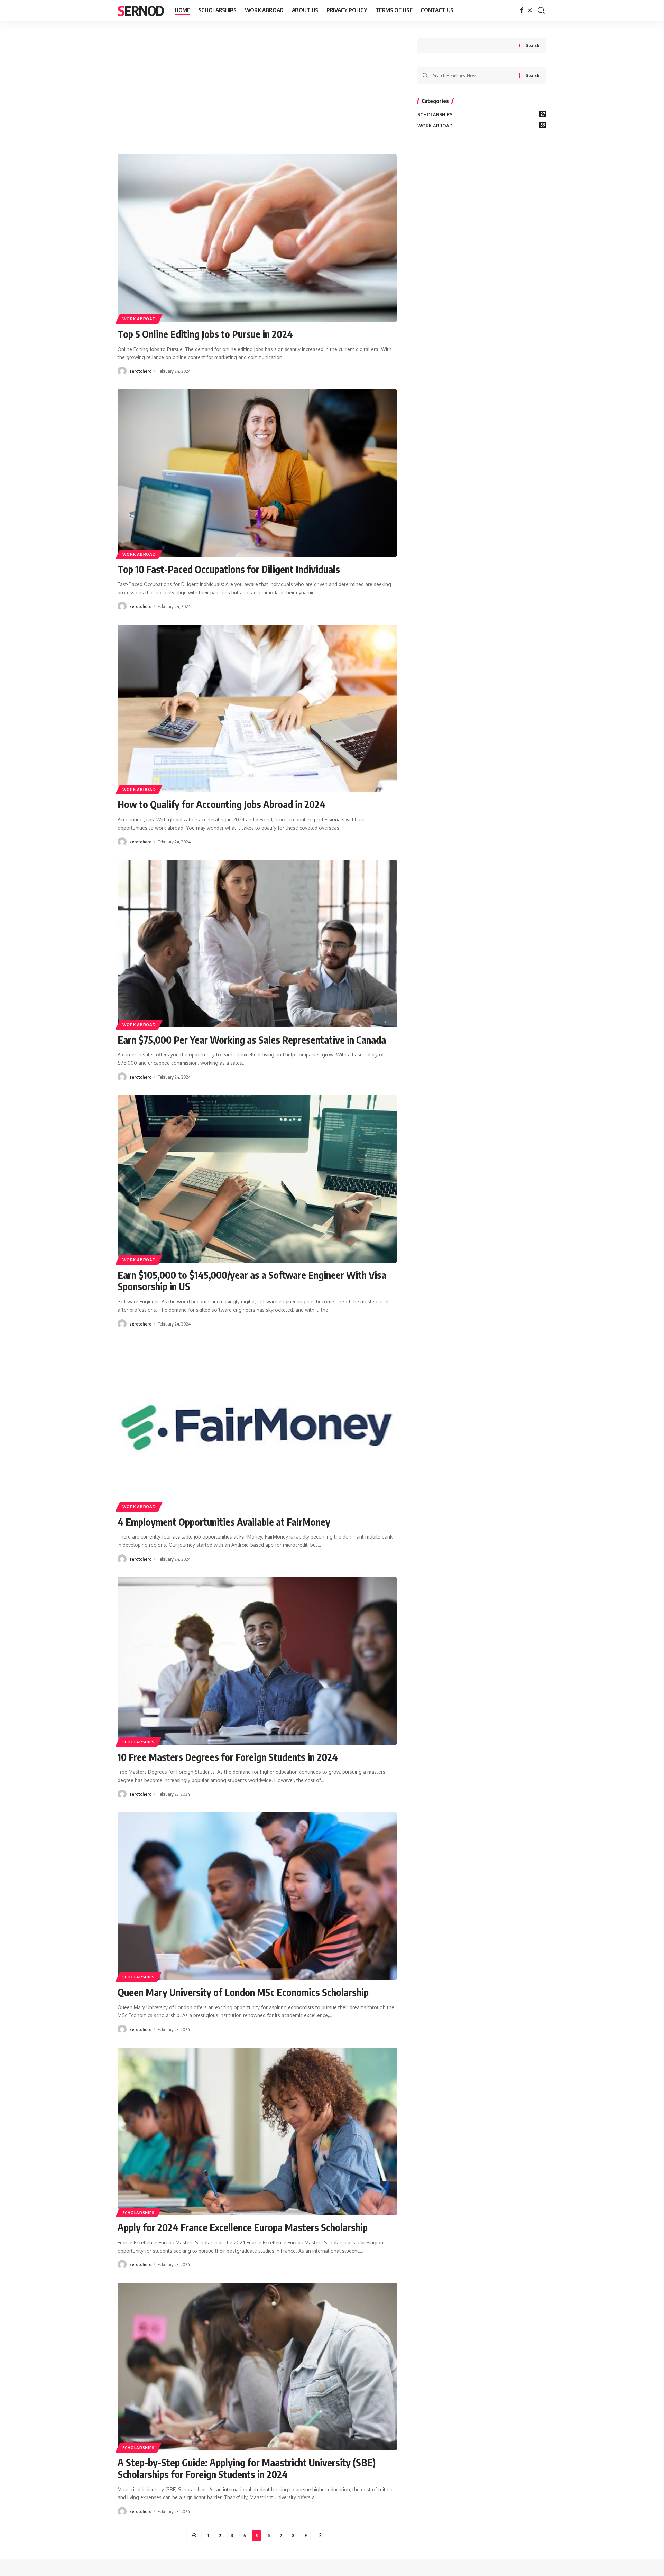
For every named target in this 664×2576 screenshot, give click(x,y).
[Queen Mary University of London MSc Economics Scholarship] (257, 1896)
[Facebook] (522, 10)
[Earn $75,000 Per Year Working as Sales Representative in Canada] (257, 944)
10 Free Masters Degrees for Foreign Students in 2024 (228, 1757)
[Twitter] (530, 10)
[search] (541, 10)
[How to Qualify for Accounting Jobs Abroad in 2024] (257, 708)
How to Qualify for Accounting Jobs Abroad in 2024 (222, 804)
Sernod (141, 10)
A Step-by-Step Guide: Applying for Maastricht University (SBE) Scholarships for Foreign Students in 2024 (247, 2468)
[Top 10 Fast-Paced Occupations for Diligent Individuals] (257, 473)
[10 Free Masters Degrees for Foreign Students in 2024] (257, 1661)
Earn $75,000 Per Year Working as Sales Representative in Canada (252, 1040)
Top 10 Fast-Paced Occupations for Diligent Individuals (229, 569)
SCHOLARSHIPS (139, 1742)
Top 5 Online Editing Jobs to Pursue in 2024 (205, 334)
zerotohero (140, 371)
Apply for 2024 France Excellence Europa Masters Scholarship (243, 2227)
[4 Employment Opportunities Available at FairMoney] (257, 1426)
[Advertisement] (257, 89)
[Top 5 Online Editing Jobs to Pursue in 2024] (257, 238)
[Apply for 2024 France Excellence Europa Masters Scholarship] (257, 2131)
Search (533, 45)
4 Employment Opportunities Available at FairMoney (224, 1522)
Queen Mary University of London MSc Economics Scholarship (243, 1992)
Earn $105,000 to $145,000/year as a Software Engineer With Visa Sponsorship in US (252, 1281)
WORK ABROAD (139, 319)
